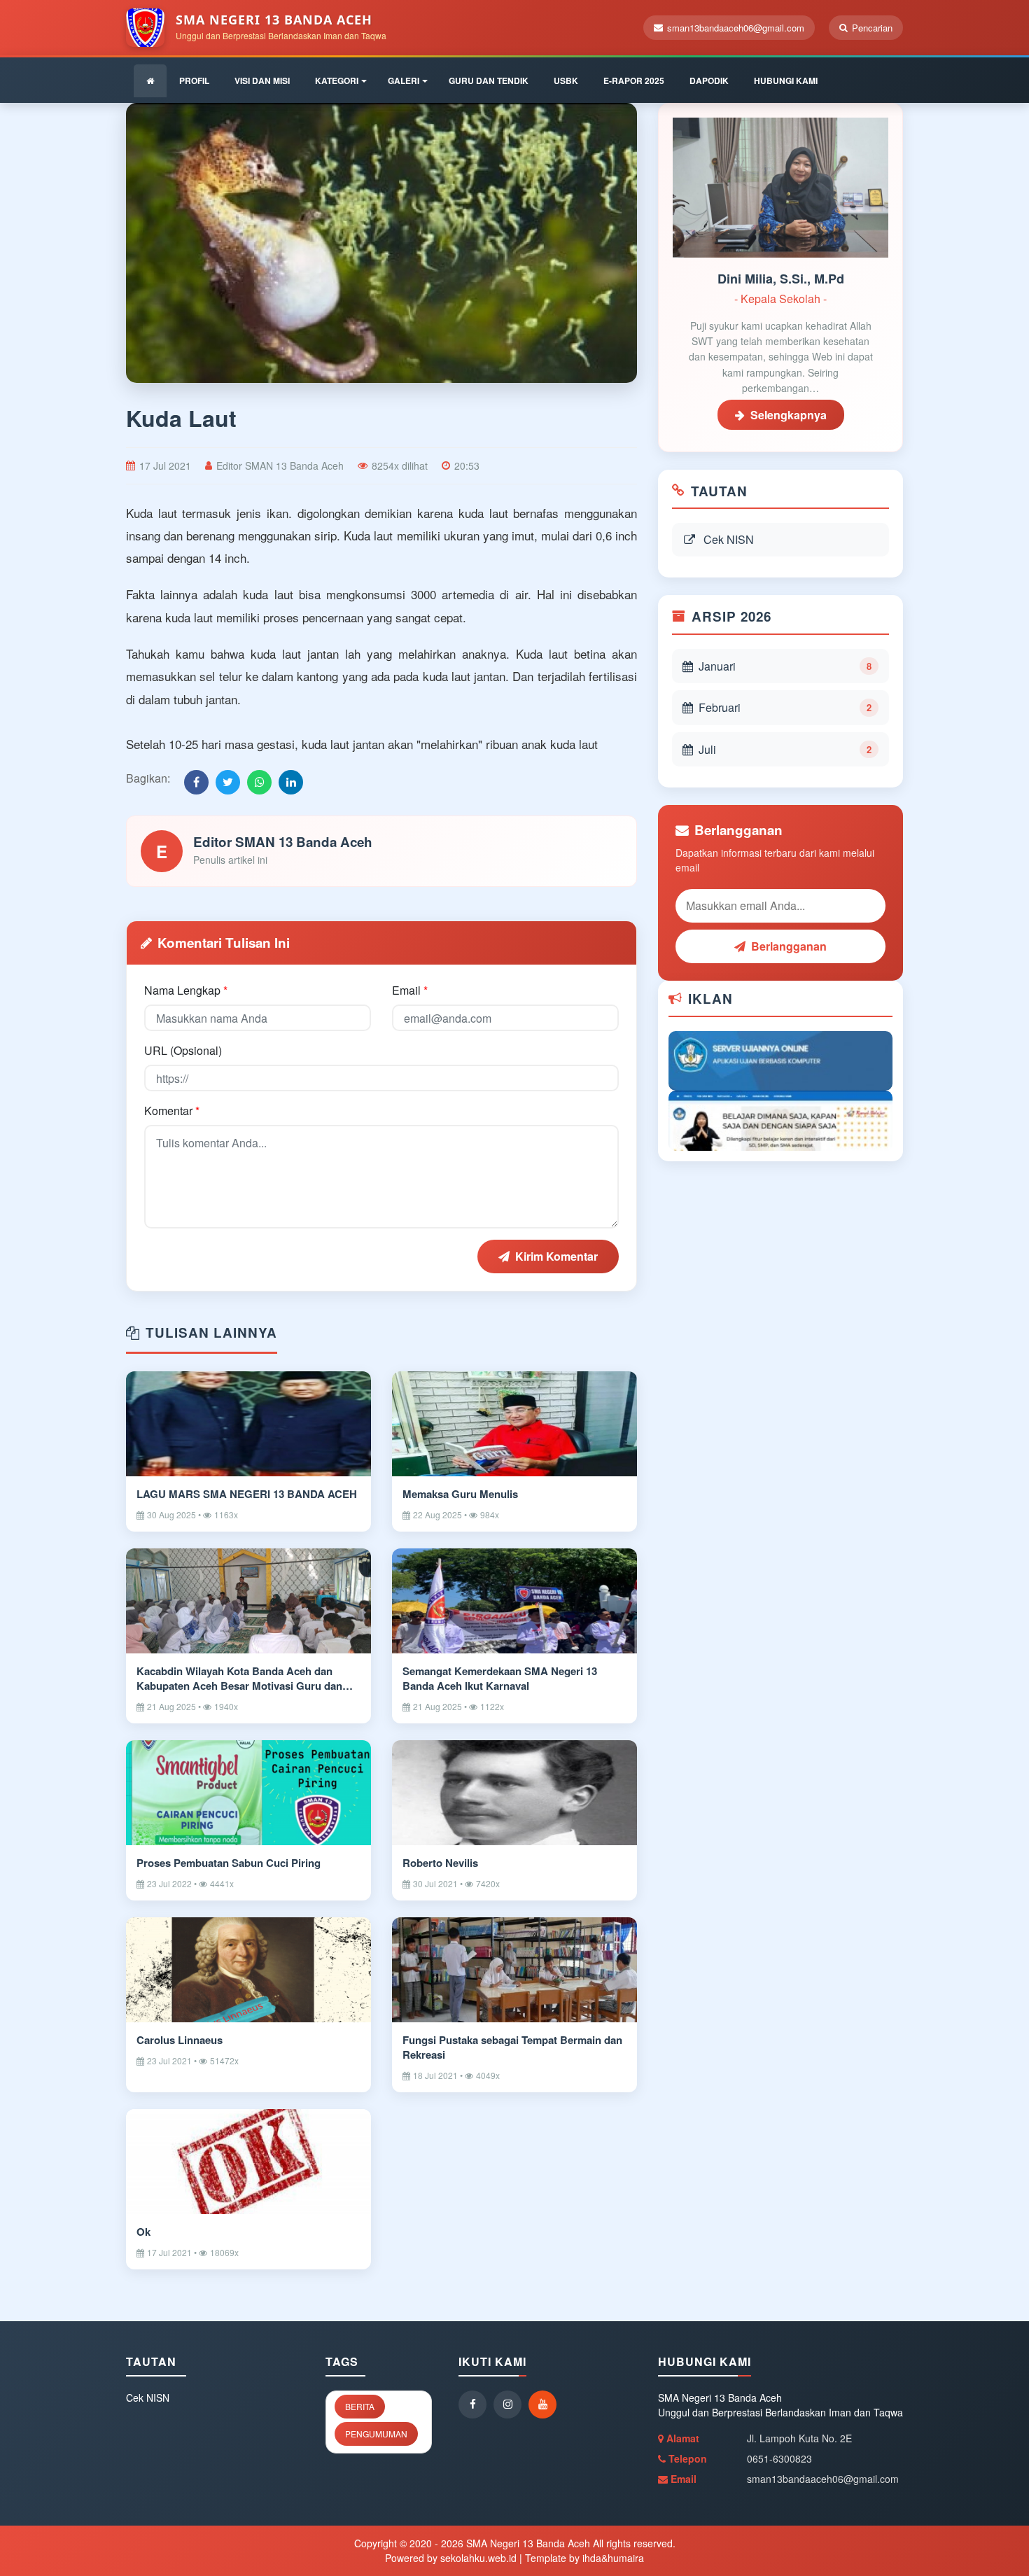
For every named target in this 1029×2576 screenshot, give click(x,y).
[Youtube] (546, 2404)
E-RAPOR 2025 (634, 80)
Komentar (172, 1111)
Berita (360, 2406)
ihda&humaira (613, 2558)
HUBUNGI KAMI (786, 80)
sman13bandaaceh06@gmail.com (736, 28)
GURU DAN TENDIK (489, 80)
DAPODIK (709, 80)
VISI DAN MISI (262, 80)
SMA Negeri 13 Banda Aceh (527, 2543)
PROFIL (194, 80)
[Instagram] (511, 2404)
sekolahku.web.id (478, 2558)
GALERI (404, 80)
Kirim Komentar (556, 1256)
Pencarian (872, 28)
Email (410, 990)
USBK (566, 80)
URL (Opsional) (183, 1050)
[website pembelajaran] (780, 1119)
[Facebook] (476, 2404)
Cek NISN (729, 539)
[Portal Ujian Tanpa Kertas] (780, 1059)
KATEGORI (337, 80)
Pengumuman (376, 2434)
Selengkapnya (789, 415)
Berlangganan (789, 946)
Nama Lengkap (186, 990)
